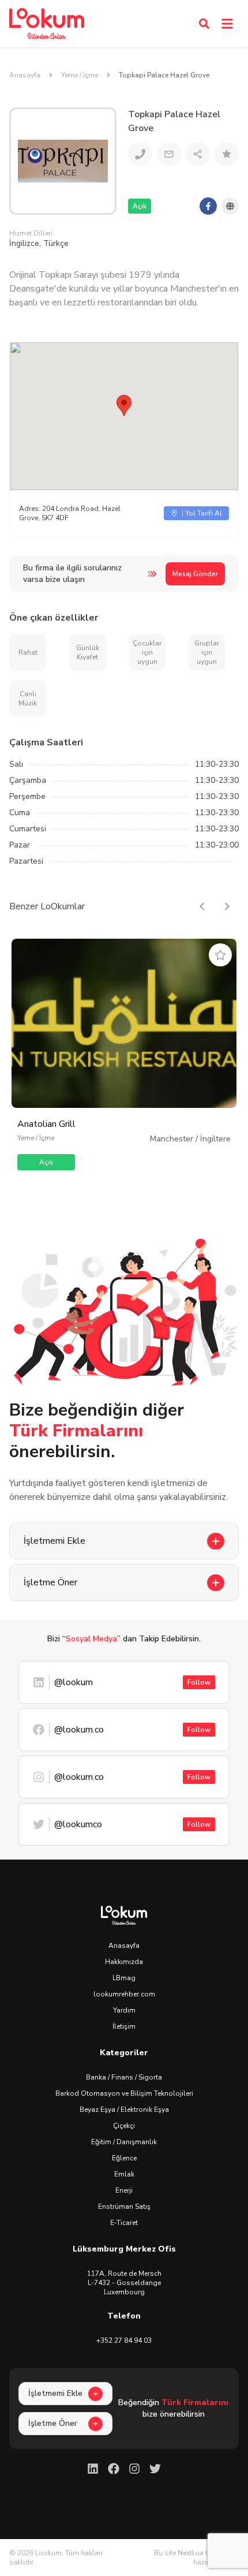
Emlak (124, 2174)
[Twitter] (155, 2469)
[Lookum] (47, 24)
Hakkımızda (124, 1962)
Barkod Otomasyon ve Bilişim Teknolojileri (124, 2093)
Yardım (124, 2010)
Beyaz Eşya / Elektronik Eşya (124, 2110)
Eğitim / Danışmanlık (124, 2142)
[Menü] (227, 24)
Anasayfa (25, 75)
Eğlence (124, 2158)
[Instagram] (134, 2469)
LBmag (124, 1978)
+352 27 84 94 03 (124, 2340)
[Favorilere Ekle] (220, 955)
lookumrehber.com (124, 1994)
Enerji (124, 2190)
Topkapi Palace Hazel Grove (164, 75)
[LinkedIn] (93, 2469)
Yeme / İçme (80, 75)
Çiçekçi (124, 2126)
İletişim (124, 2026)
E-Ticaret (124, 2223)
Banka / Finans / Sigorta (124, 2077)
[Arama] (204, 24)
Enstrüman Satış (124, 2207)
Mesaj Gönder (195, 574)
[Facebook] (114, 2469)
